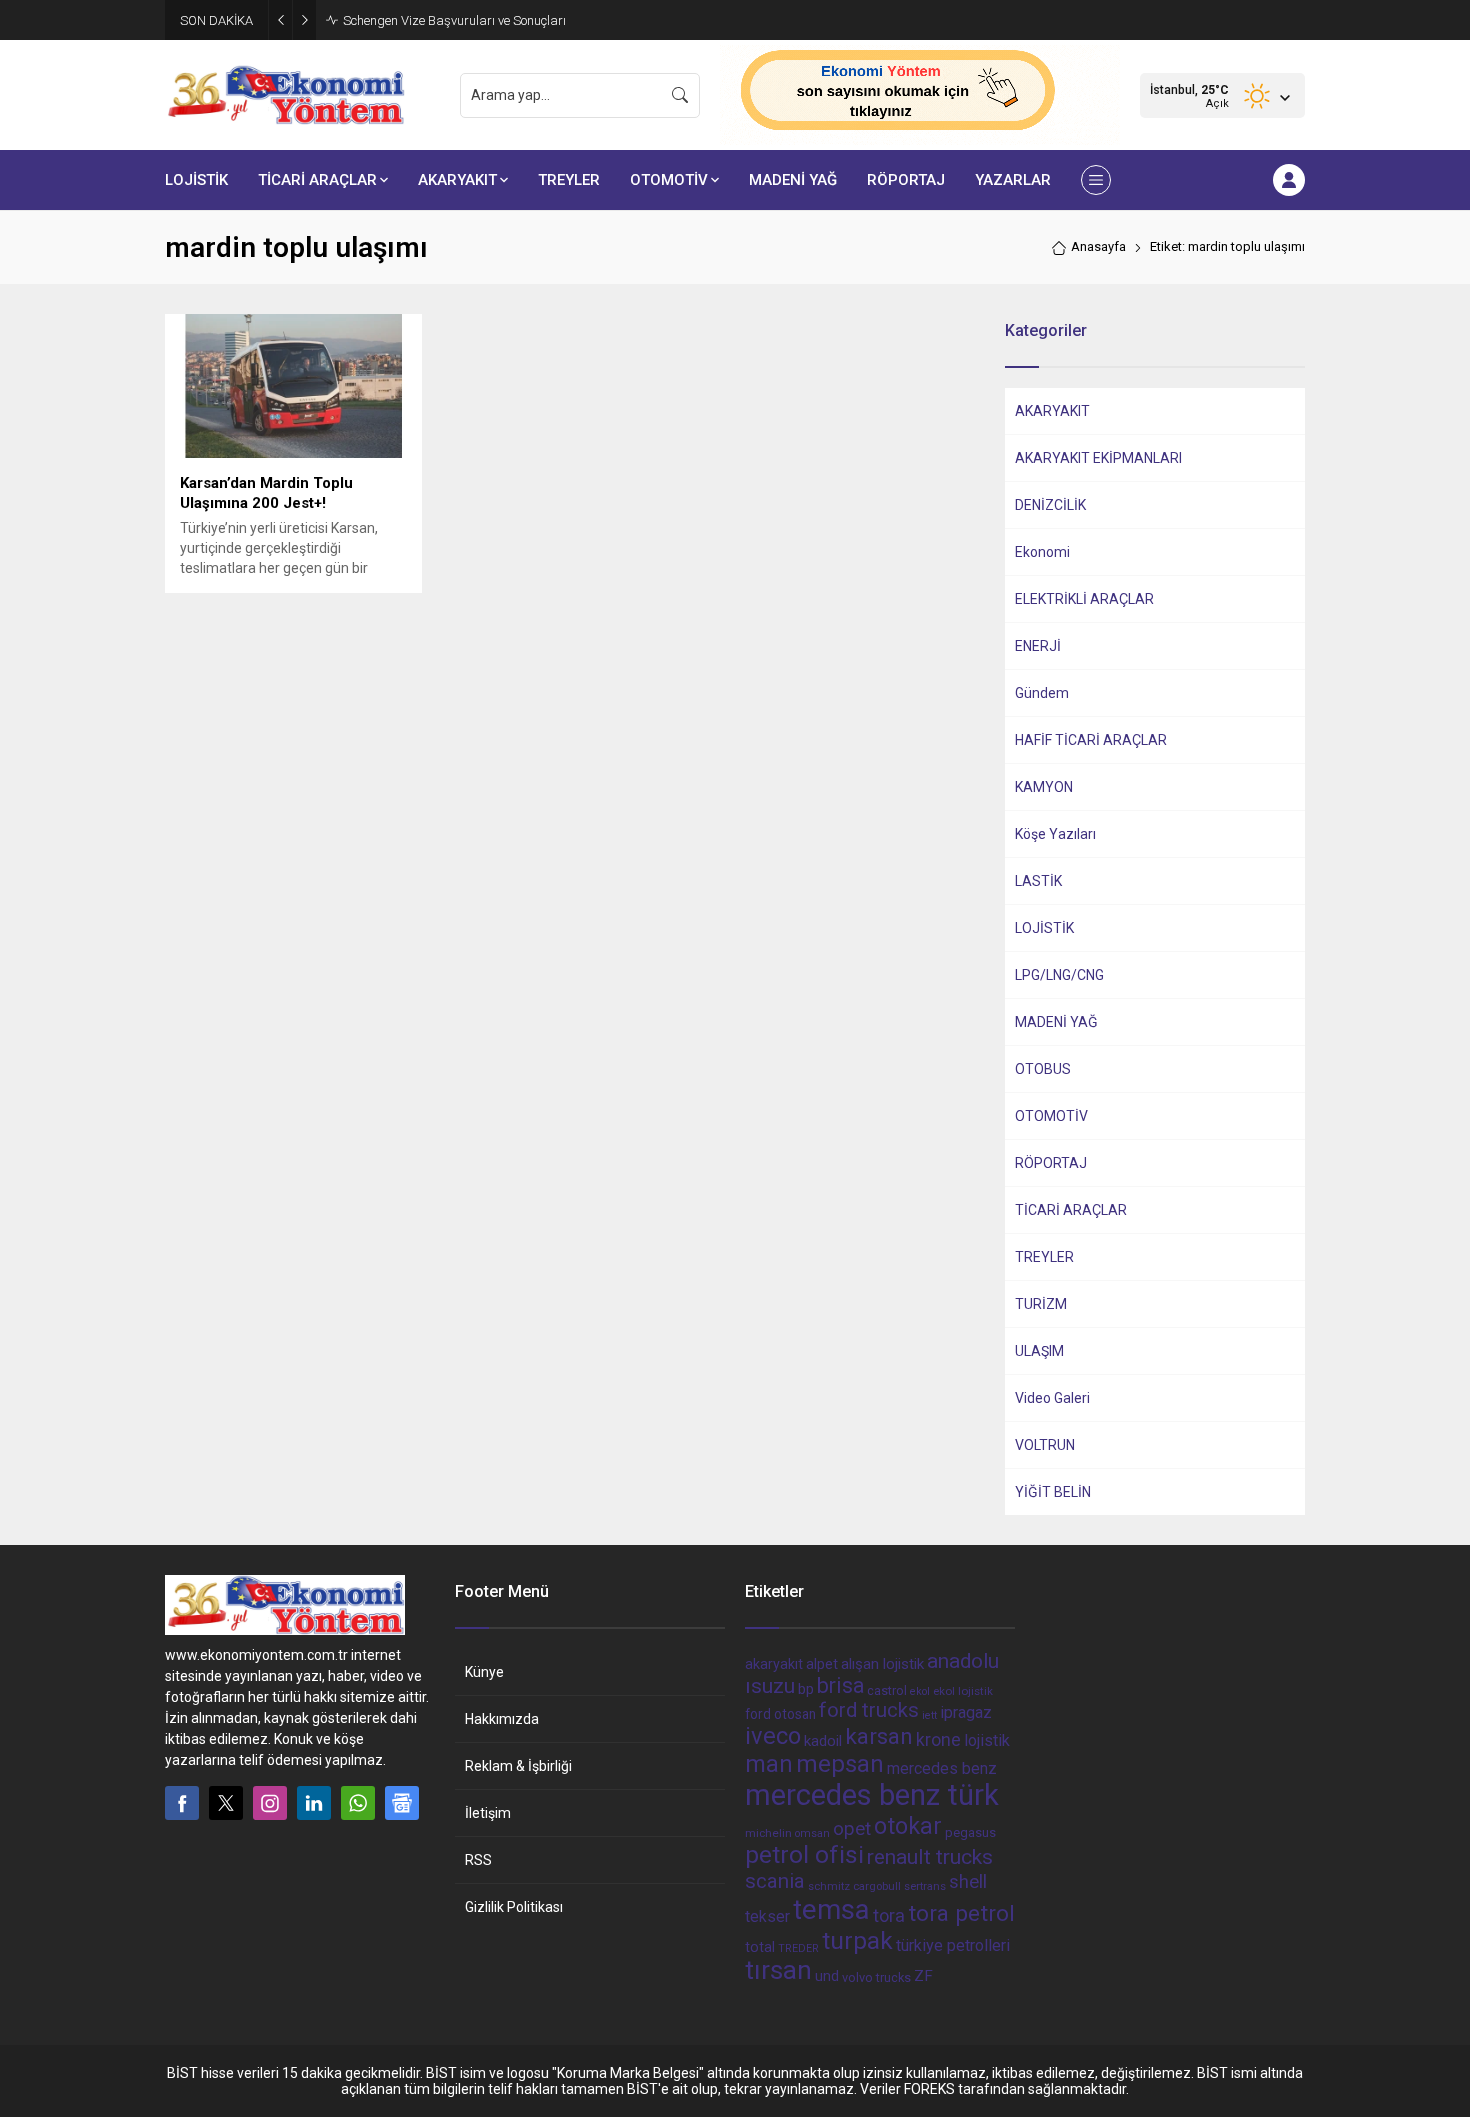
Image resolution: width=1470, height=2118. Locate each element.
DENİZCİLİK (1050, 505)
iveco (773, 1736)
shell (968, 1882)
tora (889, 1915)
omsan (812, 1833)
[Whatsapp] (358, 1803)
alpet (822, 1664)
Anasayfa (1098, 246)
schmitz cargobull (854, 1886)
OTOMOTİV (1051, 1116)
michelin (768, 1833)
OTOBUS (1043, 1069)
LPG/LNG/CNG (1059, 975)
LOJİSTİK (1044, 928)
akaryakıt (774, 1664)
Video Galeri (1052, 1398)
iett (929, 1715)
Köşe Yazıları (1055, 834)
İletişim (488, 1813)
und (827, 1976)
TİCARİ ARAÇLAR (1071, 1210)
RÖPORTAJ (1051, 1163)
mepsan (840, 1764)
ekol (920, 1691)
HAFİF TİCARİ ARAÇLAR (1091, 740)
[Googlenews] (402, 1803)
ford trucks (869, 1710)
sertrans (925, 1886)
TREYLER (1044, 1257)
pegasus (970, 1832)
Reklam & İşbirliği (518, 1766)
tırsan (778, 1970)
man (769, 1764)
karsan (879, 1736)
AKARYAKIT (1052, 411)
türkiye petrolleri (953, 1945)
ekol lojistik (963, 1691)
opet (852, 1829)
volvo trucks (876, 1977)
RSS (478, 1860)
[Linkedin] (314, 1803)
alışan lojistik (882, 1664)
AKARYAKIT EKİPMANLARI (1098, 458)
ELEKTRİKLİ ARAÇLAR (1084, 599)
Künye (484, 1672)
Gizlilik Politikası (514, 1907)
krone (938, 1740)
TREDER (798, 1948)
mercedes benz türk (872, 1795)
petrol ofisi (804, 1854)
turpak (857, 1940)
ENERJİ (1038, 646)
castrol (887, 1690)
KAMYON (1044, 787)
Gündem (1042, 693)
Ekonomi (1042, 552)
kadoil (823, 1741)
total (760, 1947)
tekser (767, 1916)
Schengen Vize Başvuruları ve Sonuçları (454, 20)
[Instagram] (270, 1803)
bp (806, 1689)
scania (775, 1881)
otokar (908, 1826)
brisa (840, 1685)
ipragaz (966, 1712)
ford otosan (780, 1714)
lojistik (987, 1740)
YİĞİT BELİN (1053, 1492)
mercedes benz (942, 1768)
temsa (831, 1909)
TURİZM (1041, 1304)
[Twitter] (226, 1803)
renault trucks (930, 1856)
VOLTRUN (1045, 1445)
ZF (923, 1976)
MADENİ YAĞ (1056, 1022)
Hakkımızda (502, 1719)
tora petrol (961, 1913)
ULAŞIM (1039, 1351)
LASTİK (1038, 881)
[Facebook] (182, 1803)
